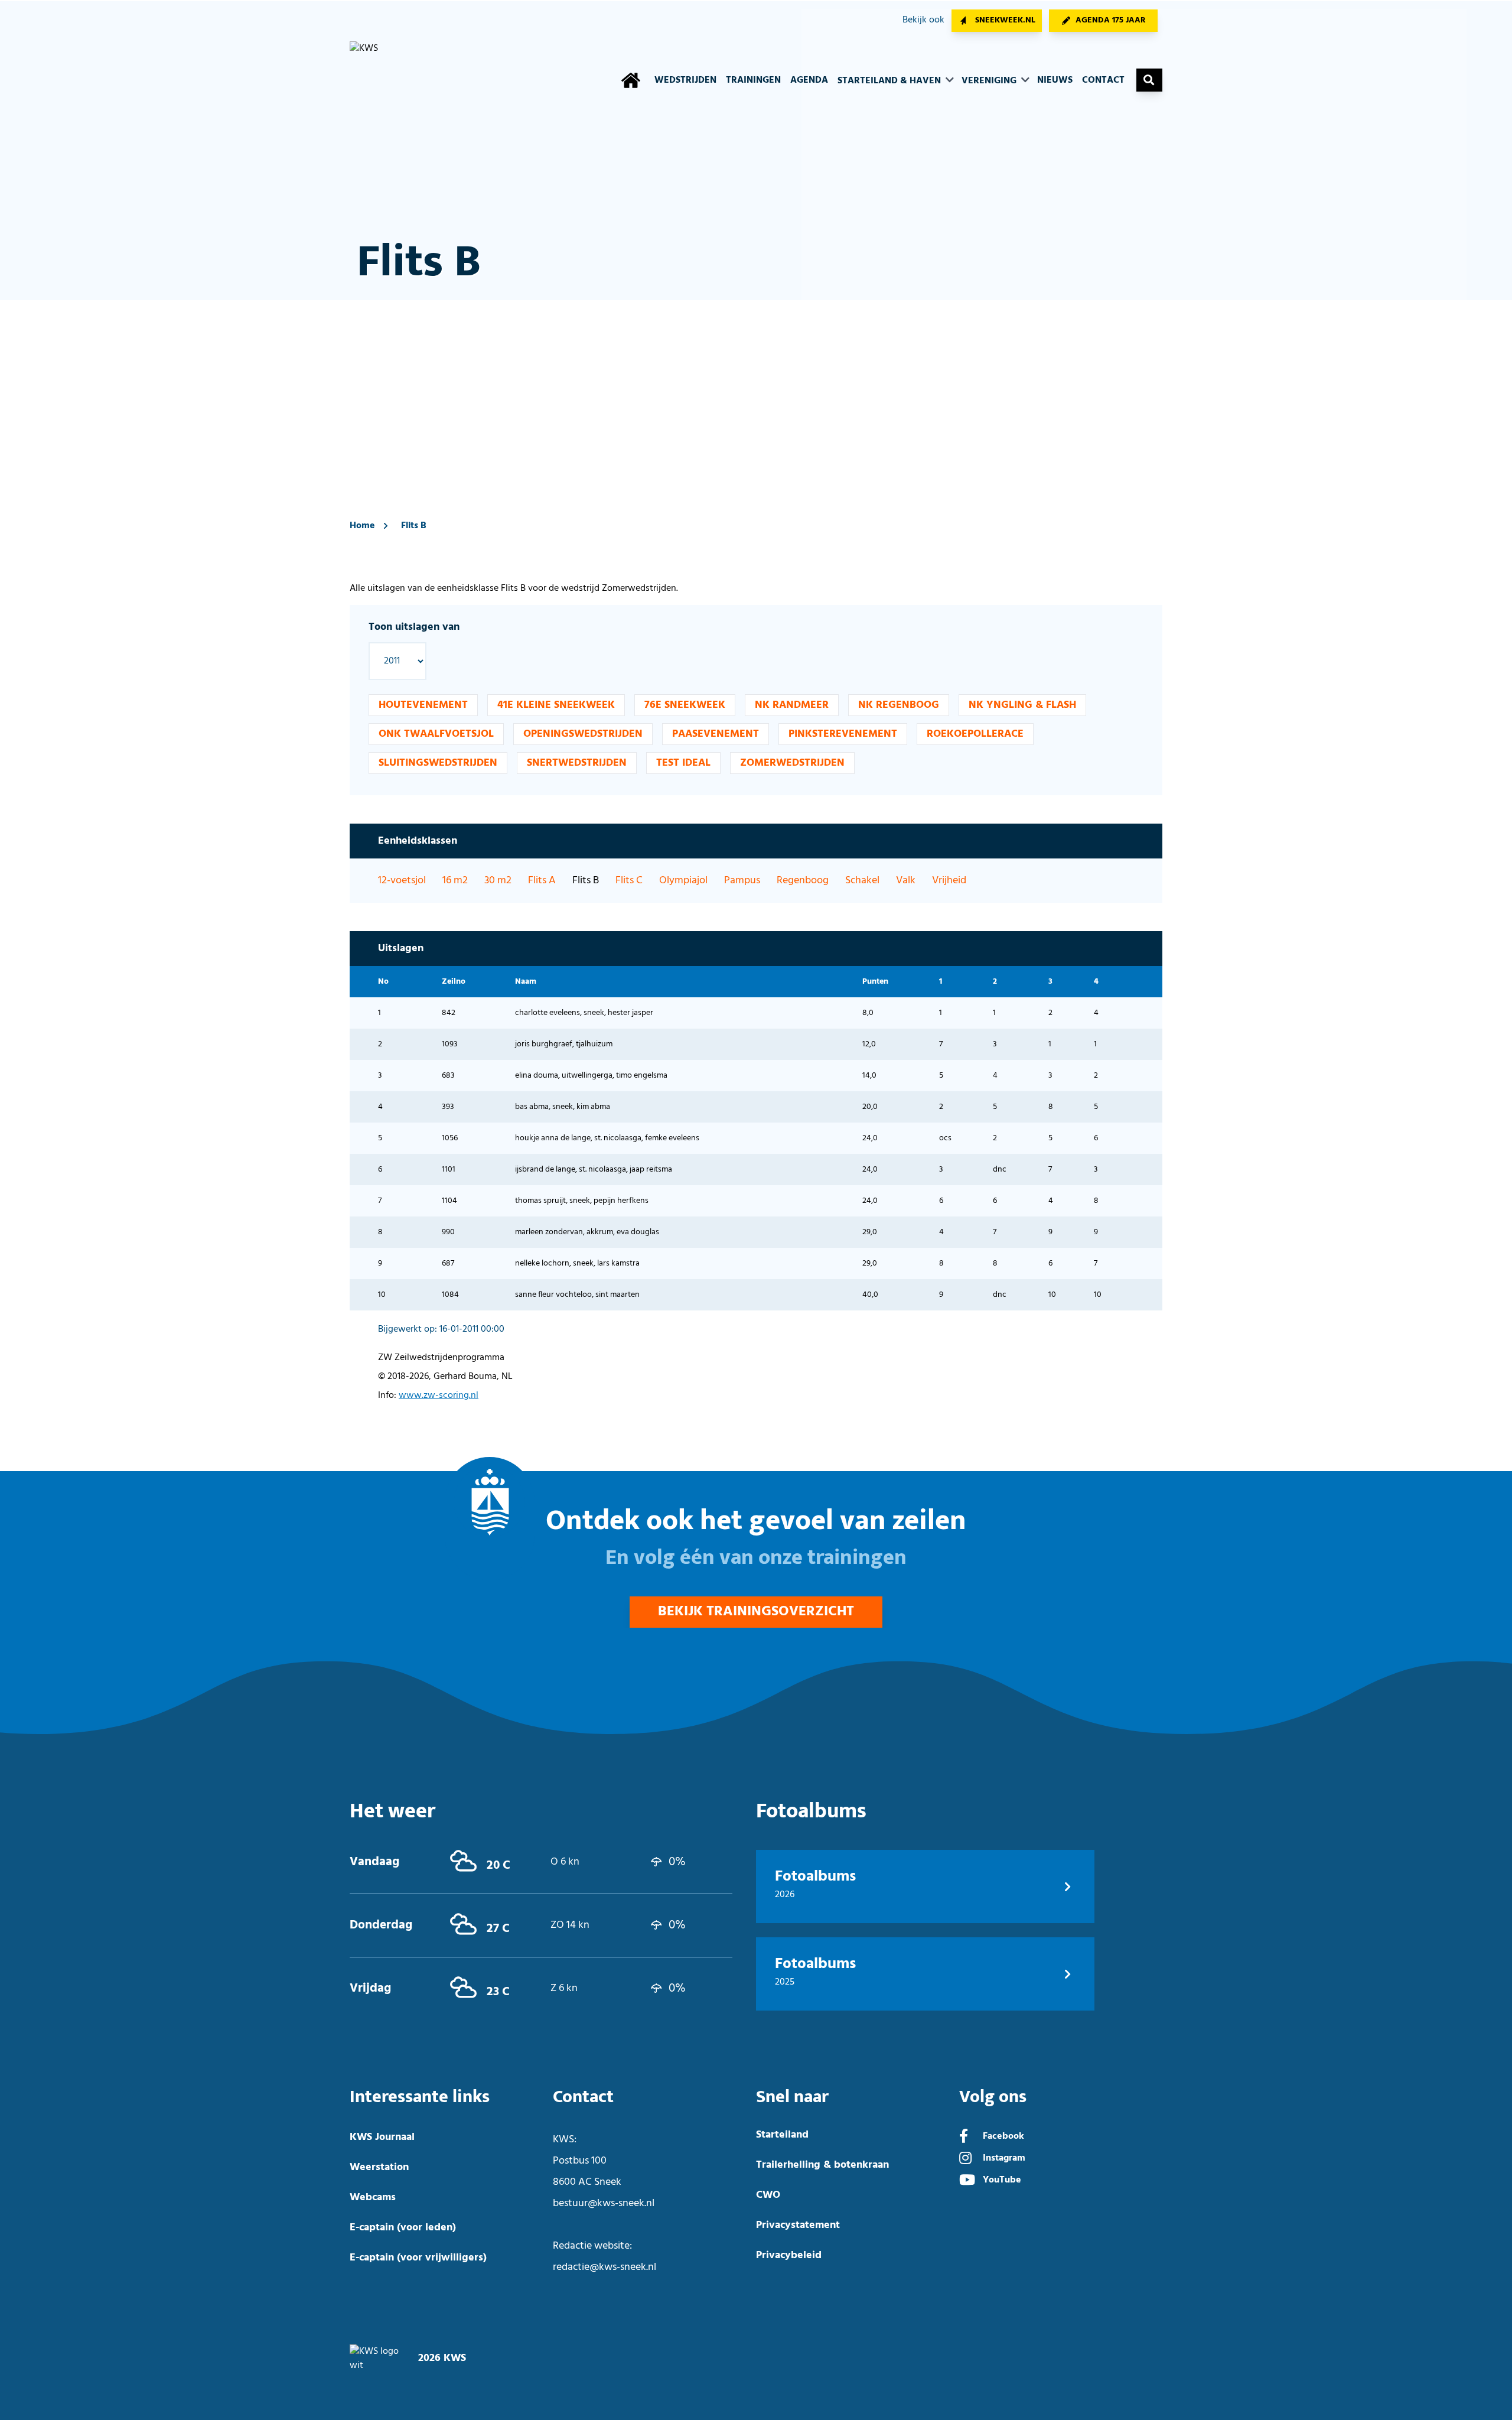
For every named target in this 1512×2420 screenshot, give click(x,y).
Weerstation (379, 2167)
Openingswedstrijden (583, 734)
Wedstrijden (685, 80)
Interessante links (420, 2097)
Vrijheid (949, 881)
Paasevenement (716, 734)
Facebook (1003, 2136)
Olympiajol (683, 881)
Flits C (629, 881)
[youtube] (967, 2181)
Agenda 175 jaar (1111, 20)
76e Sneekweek (685, 705)
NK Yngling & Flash (1022, 705)
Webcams (373, 2198)
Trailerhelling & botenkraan (822, 2165)
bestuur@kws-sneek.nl (604, 2203)
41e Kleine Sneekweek (556, 705)
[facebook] (964, 2138)
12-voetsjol (402, 881)
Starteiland (782, 2135)
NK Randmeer (792, 705)
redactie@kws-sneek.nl (605, 2267)
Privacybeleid (789, 2255)
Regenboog (803, 881)
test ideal (683, 763)
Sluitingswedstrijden (438, 763)
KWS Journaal (382, 2137)
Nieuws (1055, 80)
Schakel (862, 881)
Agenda (809, 80)
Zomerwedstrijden (792, 763)
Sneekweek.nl (1005, 20)
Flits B (414, 526)
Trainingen (753, 80)
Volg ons (993, 2097)
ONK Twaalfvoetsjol (436, 734)
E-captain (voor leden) (403, 2228)
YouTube (1002, 2180)
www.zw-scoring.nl (439, 1396)
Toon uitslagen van (414, 627)
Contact (1103, 80)
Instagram (1004, 2158)
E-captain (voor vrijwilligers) (418, 2258)
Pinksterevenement (843, 734)
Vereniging (990, 81)
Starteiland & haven (890, 81)
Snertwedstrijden (577, 763)
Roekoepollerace (975, 734)
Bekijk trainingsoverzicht (756, 1612)
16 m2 (455, 881)
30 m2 (498, 881)
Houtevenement (423, 705)
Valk (906, 881)
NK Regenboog (899, 705)
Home (362, 526)
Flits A (542, 881)
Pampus (742, 881)
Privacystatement (798, 2225)
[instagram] (965, 2159)
